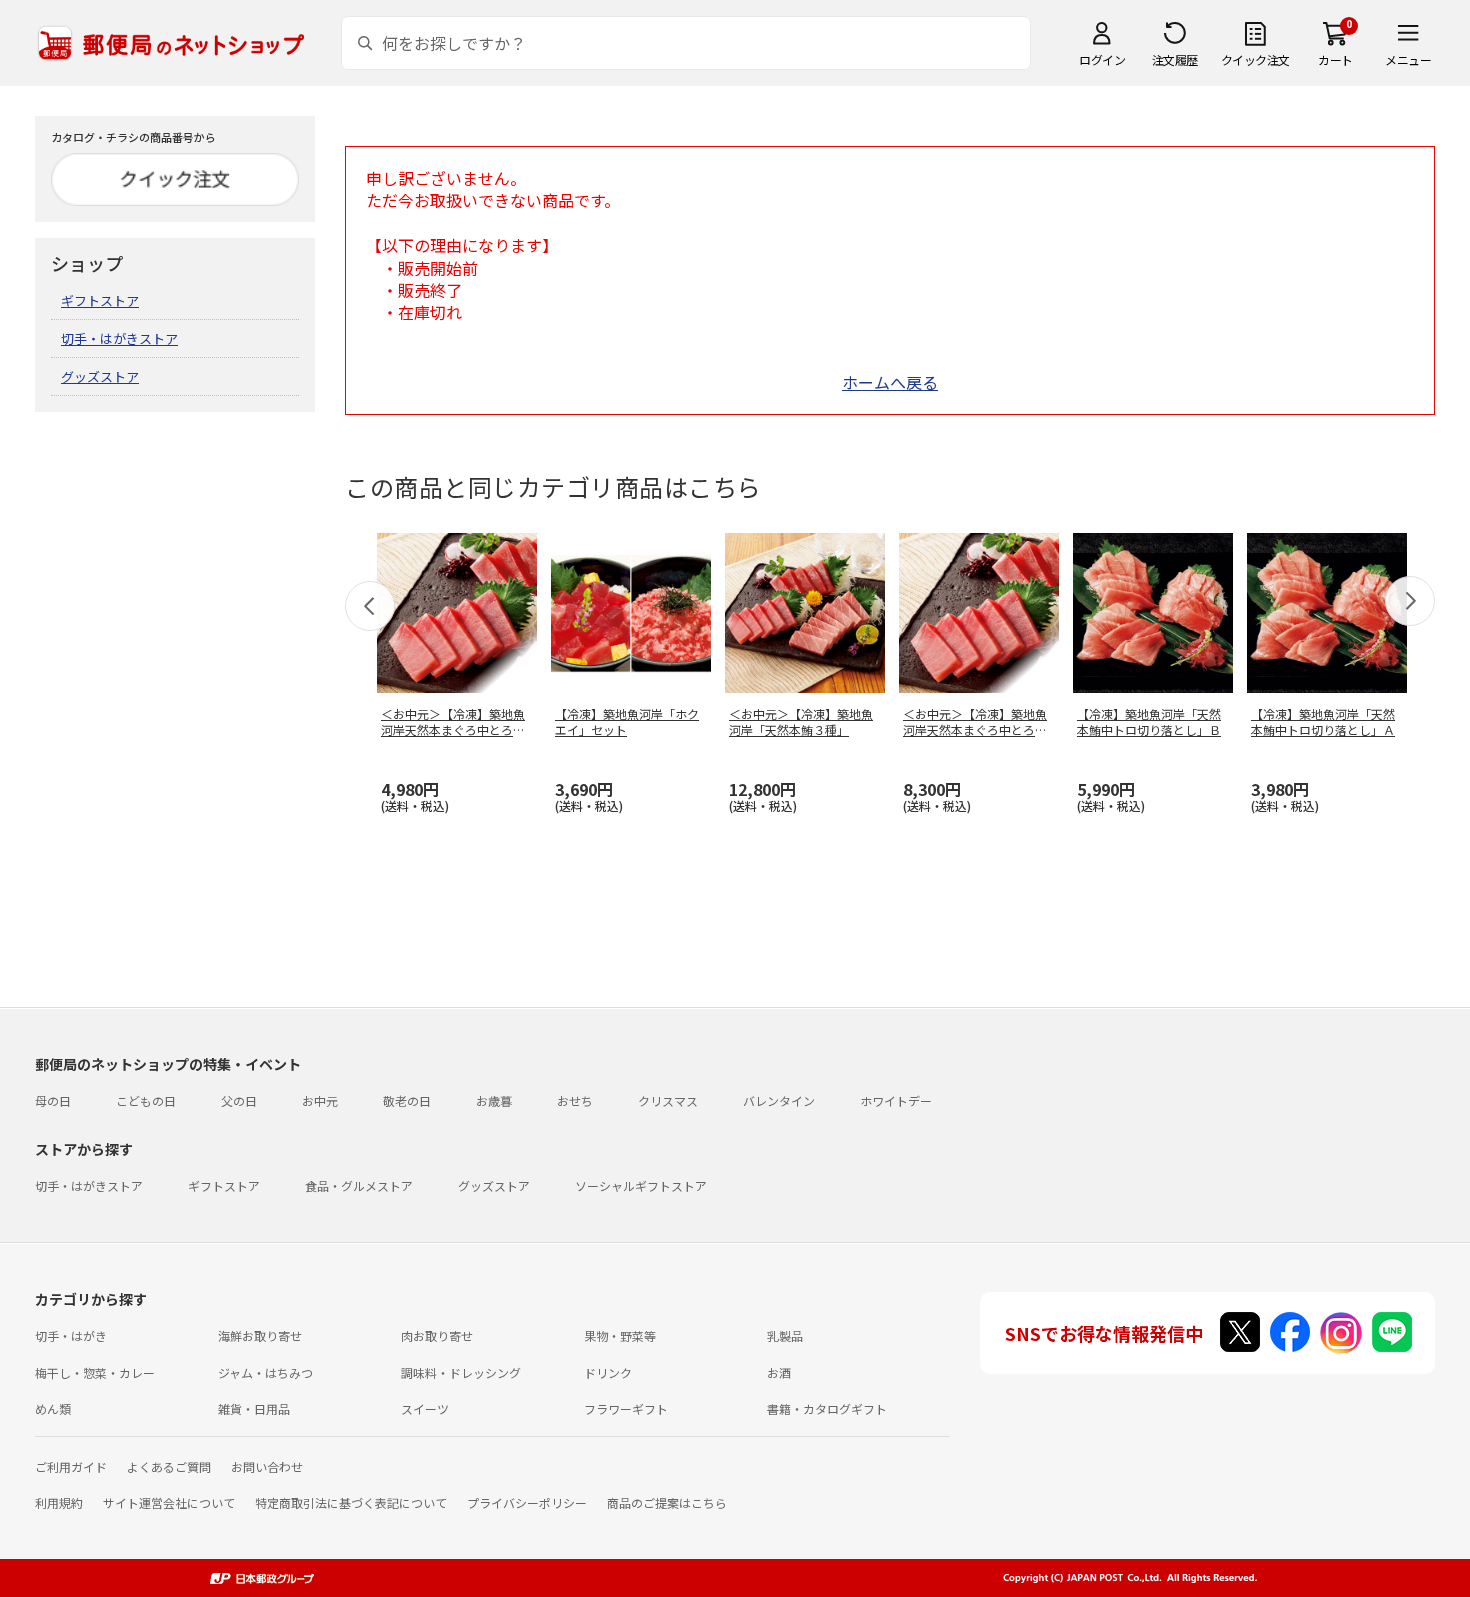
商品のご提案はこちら (667, 1502)
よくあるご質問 (169, 1466)
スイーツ (425, 1408)
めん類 (53, 1408)
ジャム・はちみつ (265, 1372)
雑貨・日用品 (254, 1408)
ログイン (1102, 59)
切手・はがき (71, 1335)
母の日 (53, 1100)
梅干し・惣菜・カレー (95, 1372)
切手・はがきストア (119, 338)
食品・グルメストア (359, 1185)
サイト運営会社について (169, 1502)
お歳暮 (494, 1100)
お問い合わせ (267, 1466)
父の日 (239, 1100)
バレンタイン (779, 1100)
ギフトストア (100, 300)
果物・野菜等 (620, 1335)
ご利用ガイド (71, 1466)
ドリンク (608, 1372)
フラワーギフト (626, 1408)
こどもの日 (146, 1100)
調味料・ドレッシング (461, 1372)
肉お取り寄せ (437, 1335)
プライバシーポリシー (527, 1502)
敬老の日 (407, 1100)
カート (1335, 59)
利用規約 (59, 1502)
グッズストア (100, 376)
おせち (575, 1100)
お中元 (320, 1100)
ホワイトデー (896, 1100)
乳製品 (785, 1335)
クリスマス (668, 1100)
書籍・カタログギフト (827, 1408)
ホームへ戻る (890, 382)
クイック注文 (1255, 59)
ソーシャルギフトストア (641, 1185)
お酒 (779, 1372)
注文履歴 (1175, 59)
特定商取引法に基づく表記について (351, 1502)
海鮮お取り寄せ (260, 1335)
